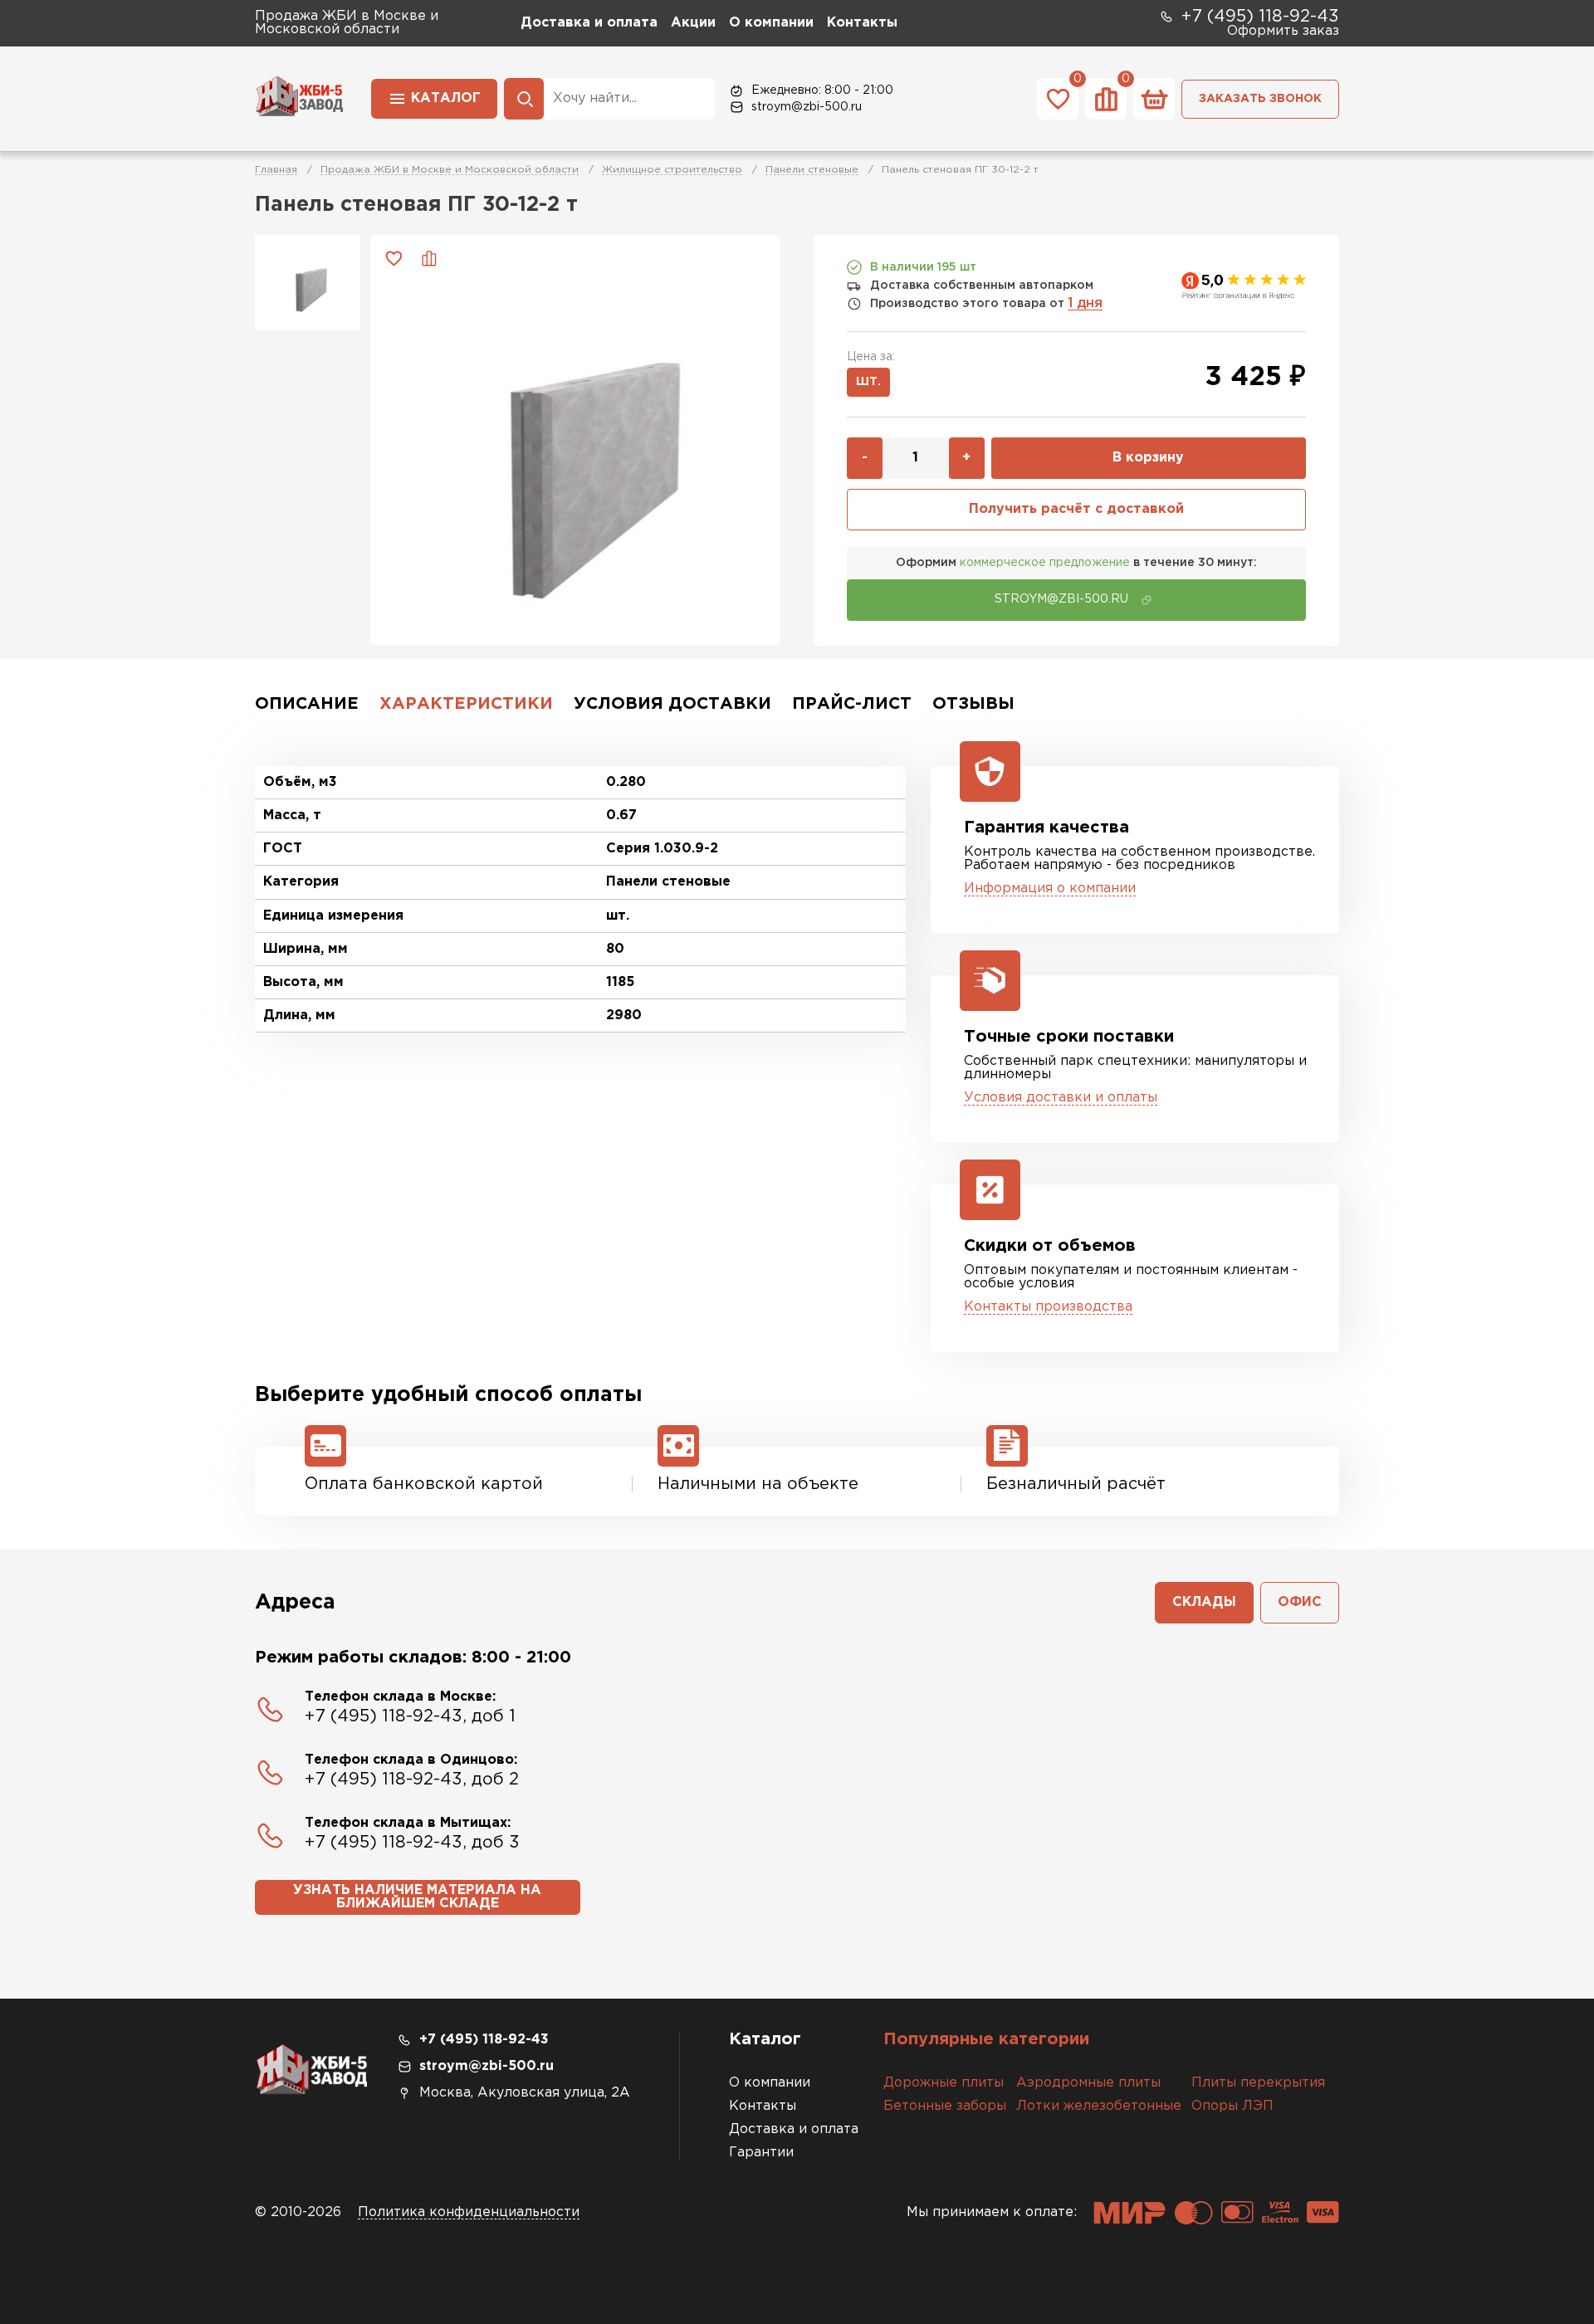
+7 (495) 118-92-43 (1260, 17)
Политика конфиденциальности (469, 2212)
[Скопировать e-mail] (1147, 600)
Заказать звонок (1260, 99)
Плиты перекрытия (1258, 2083)
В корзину (1148, 458)
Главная (276, 170)
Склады (1204, 1602)
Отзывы (973, 704)
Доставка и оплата (589, 23)
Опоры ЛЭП (1232, 2106)
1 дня (1085, 303)
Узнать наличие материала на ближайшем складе (417, 1897)
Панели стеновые (812, 170)
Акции (693, 23)
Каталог (446, 98)
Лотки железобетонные (1099, 2106)
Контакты (862, 23)
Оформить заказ (1283, 31)
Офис (1300, 1602)
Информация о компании (1050, 889)
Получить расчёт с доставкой (1076, 509)
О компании (771, 23)
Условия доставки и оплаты (1061, 1098)
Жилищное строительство (672, 170)
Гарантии (761, 2153)
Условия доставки (672, 704)
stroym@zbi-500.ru (807, 107)
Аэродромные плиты (1088, 2083)
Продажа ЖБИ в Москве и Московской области (450, 170)
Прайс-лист (852, 704)
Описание (307, 704)
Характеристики (466, 704)
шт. (868, 382)
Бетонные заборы (945, 2106)
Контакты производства (1048, 1307)
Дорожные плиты (944, 2083)
